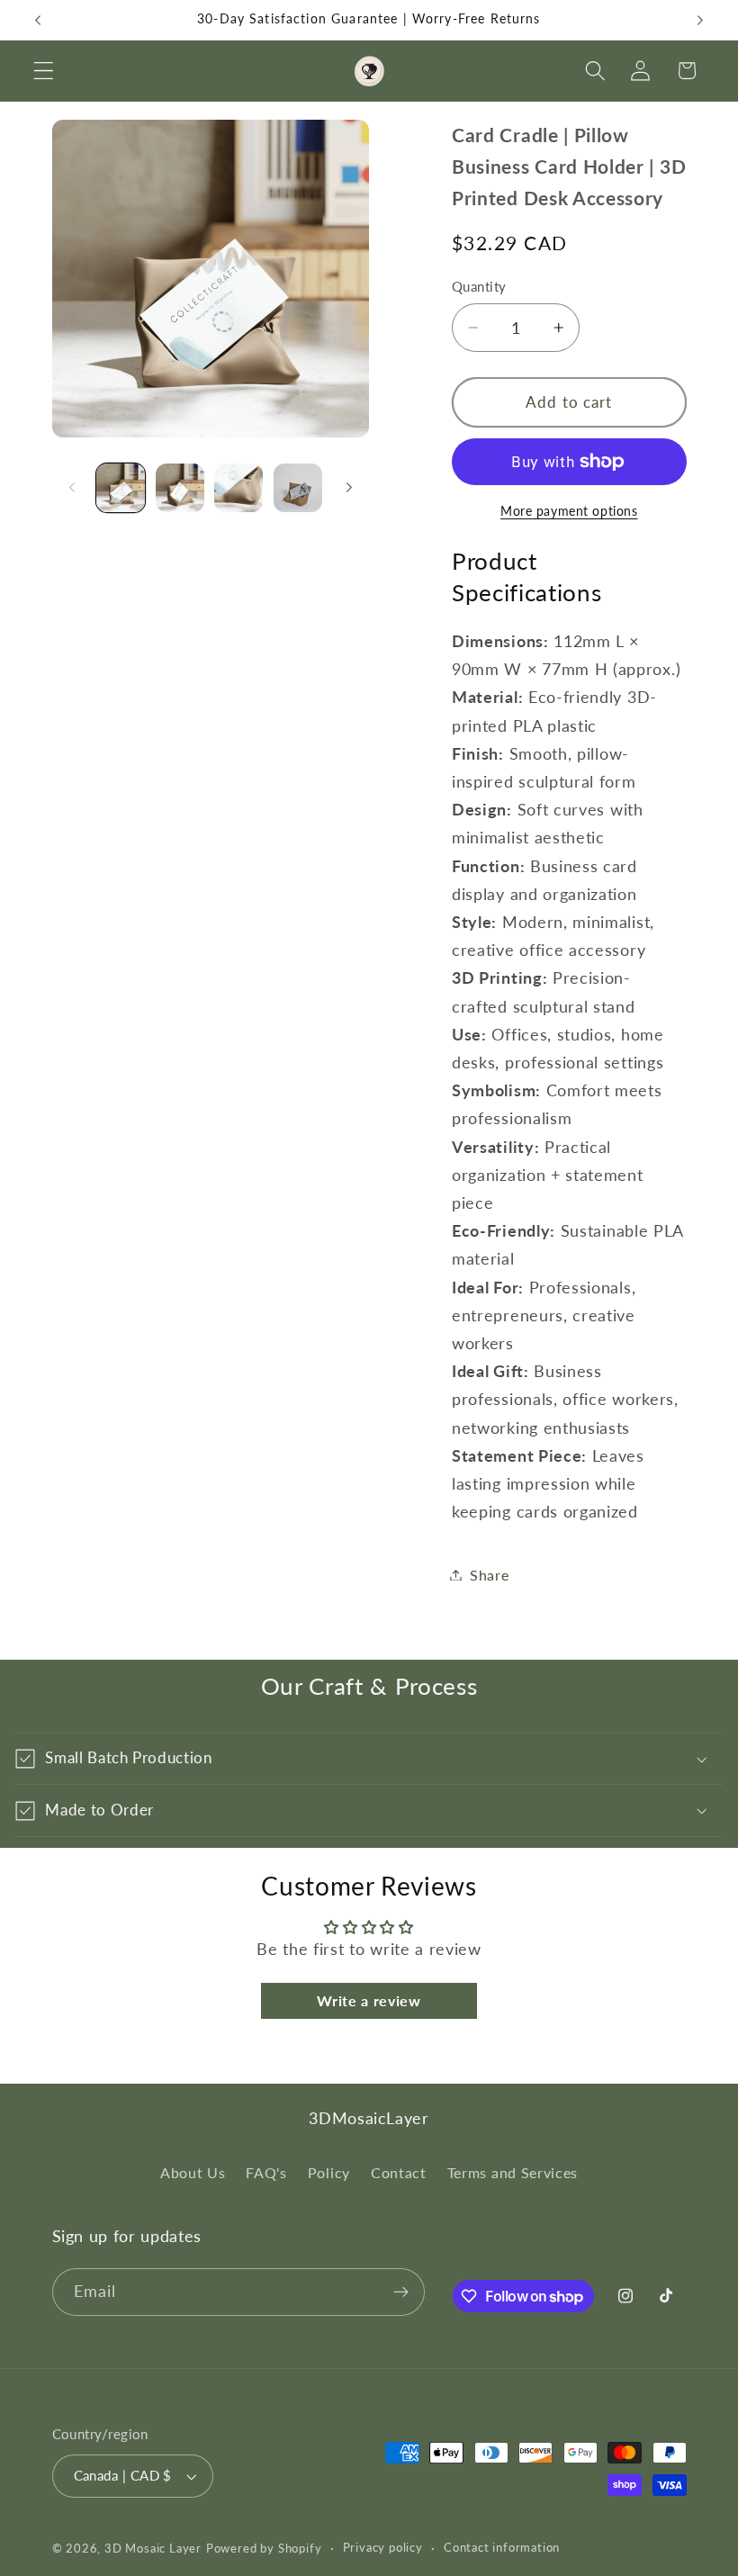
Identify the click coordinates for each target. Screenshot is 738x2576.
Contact (399, 2172)
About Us (193, 2172)
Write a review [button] (369, 2000)
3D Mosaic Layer (153, 2549)
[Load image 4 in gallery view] (298, 488)
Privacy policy (383, 2548)
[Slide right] (349, 488)
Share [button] (489, 1575)
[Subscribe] (401, 2292)
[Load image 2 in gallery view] (180, 488)
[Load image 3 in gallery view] (238, 488)
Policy (329, 2172)
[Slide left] (72, 488)
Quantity (479, 286)
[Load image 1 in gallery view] (121, 488)
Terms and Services (513, 2172)
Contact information (502, 2548)
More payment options (569, 511)
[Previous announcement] (38, 20)
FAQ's (266, 2172)
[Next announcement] (700, 20)
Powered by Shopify (264, 2549)
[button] (44, 71)
